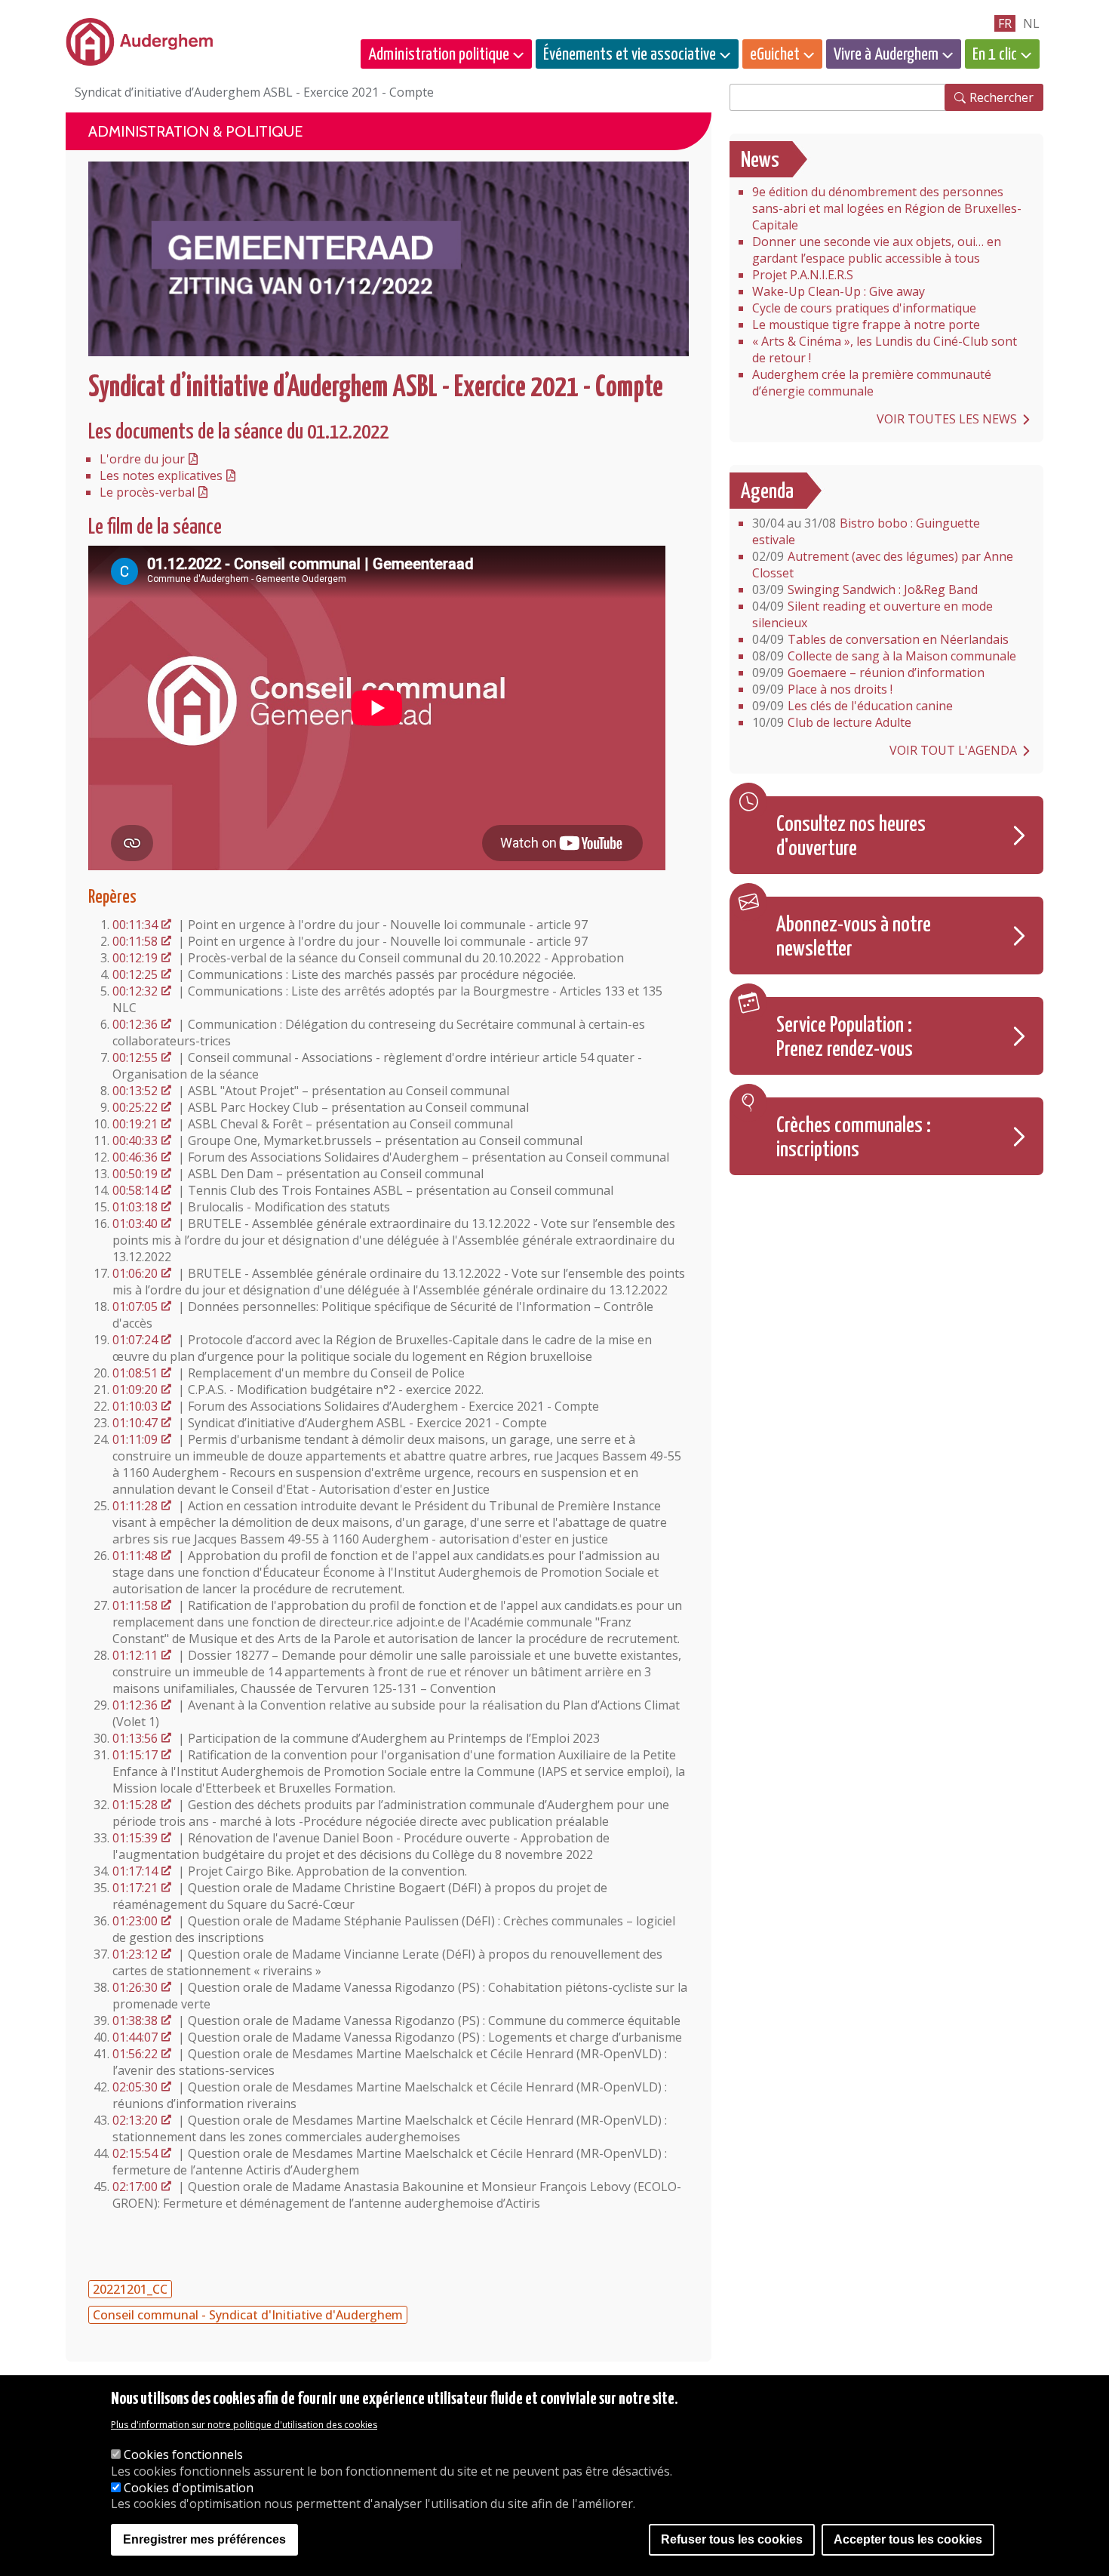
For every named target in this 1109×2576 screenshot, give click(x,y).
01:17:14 (135, 1871)
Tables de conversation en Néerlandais (880, 639)
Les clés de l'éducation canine (852, 706)
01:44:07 (135, 2037)
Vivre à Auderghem (886, 55)
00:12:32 (135, 991)
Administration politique (439, 55)
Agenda (767, 492)
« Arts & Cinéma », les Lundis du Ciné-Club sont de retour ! (885, 349)
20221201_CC (130, 2289)
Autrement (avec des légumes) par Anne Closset (883, 565)
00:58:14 (135, 1190)
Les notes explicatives (161, 475)
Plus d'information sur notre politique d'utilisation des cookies (244, 2425)
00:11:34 (135, 925)
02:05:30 (135, 2087)
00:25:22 (135, 1107)
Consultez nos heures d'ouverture (851, 837)
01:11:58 (135, 1605)
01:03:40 (135, 1223)
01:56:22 (135, 2054)
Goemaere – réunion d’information (868, 672)
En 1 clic (995, 55)
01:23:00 (135, 1921)
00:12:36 (135, 1024)
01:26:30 (135, 1987)
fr (1005, 23)
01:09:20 (135, 1390)
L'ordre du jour (142, 459)
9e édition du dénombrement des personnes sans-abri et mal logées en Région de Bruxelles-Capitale (887, 208)
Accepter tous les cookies (908, 2540)
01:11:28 (135, 1506)
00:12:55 (135, 1057)
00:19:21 (135, 1124)
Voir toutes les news (947, 419)
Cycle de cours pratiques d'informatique (864, 308)
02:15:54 (135, 2153)
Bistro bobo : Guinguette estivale (866, 531)
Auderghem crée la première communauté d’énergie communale (872, 383)
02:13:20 (135, 2120)
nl (1031, 23)
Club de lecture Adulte (832, 722)
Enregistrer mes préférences (204, 2540)
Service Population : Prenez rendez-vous (845, 1038)
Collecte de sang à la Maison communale (884, 656)
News (760, 161)
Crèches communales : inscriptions (854, 1138)
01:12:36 (135, 1705)
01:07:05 (135, 1306)
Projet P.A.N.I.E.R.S (803, 275)
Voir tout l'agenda (953, 750)
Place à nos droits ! (822, 689)
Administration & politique (195, 131)
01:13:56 (135, 1738)
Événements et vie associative (630, 55)
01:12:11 (135, 1655)
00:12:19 (135, 958)
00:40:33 (135, 1140)
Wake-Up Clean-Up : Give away (839, 291)
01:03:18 (135, 1207)
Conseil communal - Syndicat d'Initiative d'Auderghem (248, 2315)
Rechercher (1001, 97)
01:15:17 (135, 1755)
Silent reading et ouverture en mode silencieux (872, 614)
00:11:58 (135, 941)
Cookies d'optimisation (189, 2488)
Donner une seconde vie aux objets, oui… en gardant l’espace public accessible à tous (877, 250)
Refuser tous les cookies (732, 2540)
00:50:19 (135, 1174)
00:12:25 (135, 974)
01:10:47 (135, 1423)
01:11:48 (135, 1556)
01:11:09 (135, 1439)
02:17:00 (135, 2187)
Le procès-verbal (147, 492)
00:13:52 (135, 1091)
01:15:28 (135, 1805)
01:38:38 (135, 2020)
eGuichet (775, 55)
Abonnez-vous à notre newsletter (854, 937)
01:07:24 (135, 1340)
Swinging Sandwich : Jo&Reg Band (865, 589)
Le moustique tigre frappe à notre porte (866, 325)
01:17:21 (135, 1888)
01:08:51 (135, 1373)
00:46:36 (135, 1157)
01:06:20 (135, 1273)
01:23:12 (135, 1954)
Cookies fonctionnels (183, 2454)
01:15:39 (135, 1838)
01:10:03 (135, 1406)
